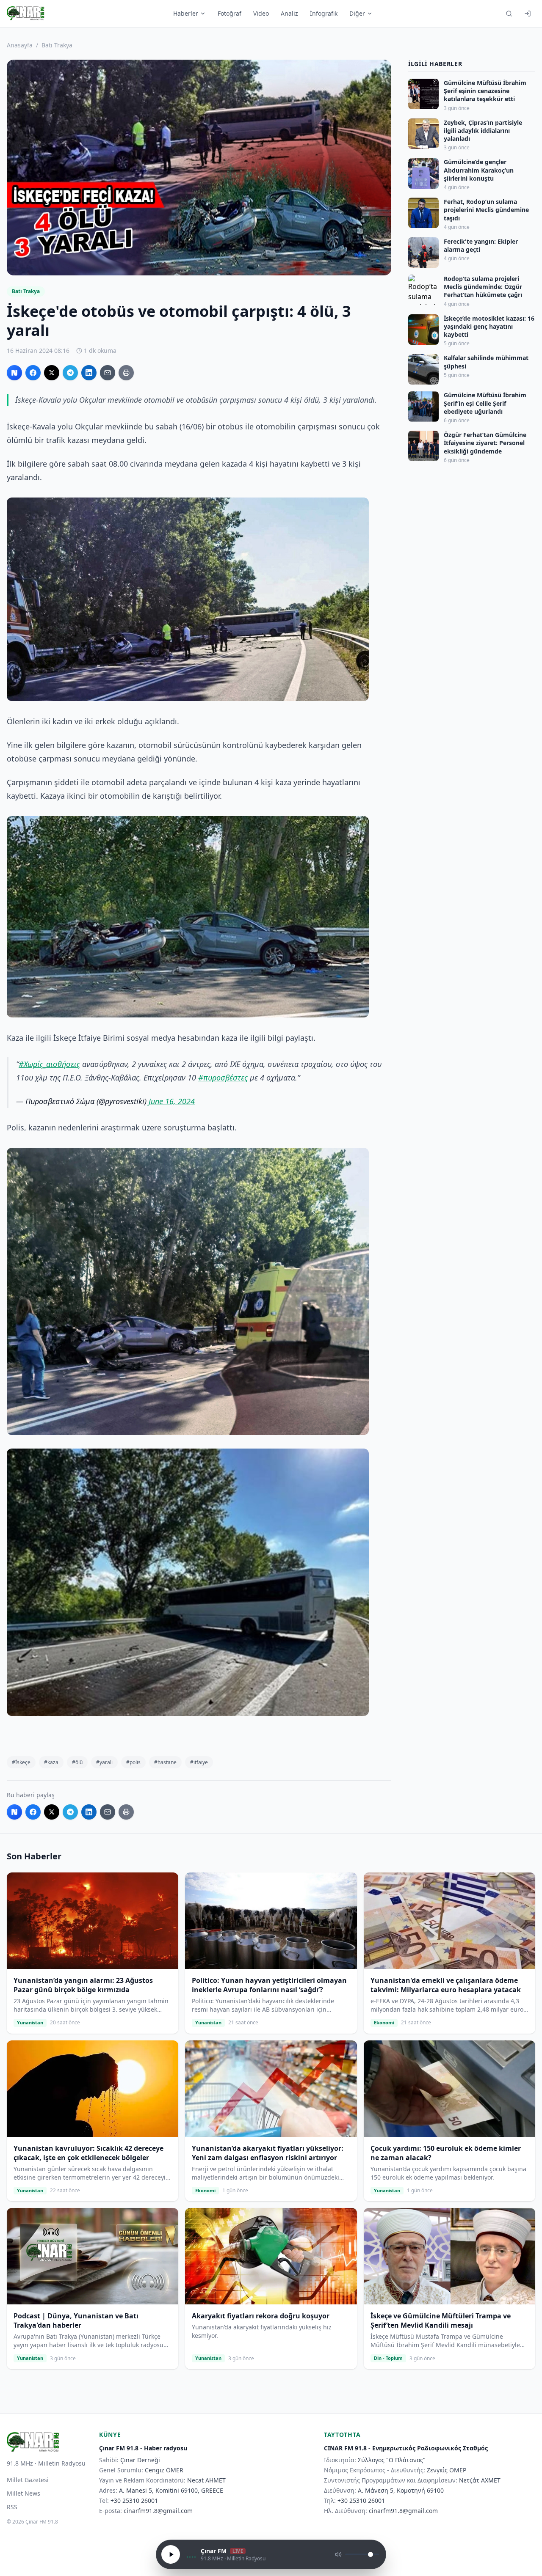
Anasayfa (20, 45)
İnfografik (324, 13)
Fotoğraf (230, 13)
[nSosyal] (14, 373)
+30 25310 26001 (134, 2500)
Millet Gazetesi (28, 2480)
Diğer (357, 13)
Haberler (186, 13)
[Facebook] (33, 373)
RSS (12, 2507)
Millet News (24, 2493)
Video (261, 13)
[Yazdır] (126, 373)
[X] (52, 373)
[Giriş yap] (528, 14)
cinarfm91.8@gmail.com (158, 2511)
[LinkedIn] (89, 373)
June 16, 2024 (172, 1101)
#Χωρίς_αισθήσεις (49, 1064)
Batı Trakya (57, 45)
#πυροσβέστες (223, 1078)
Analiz (289, 13)
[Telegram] (70, 373)
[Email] (108, 373)
